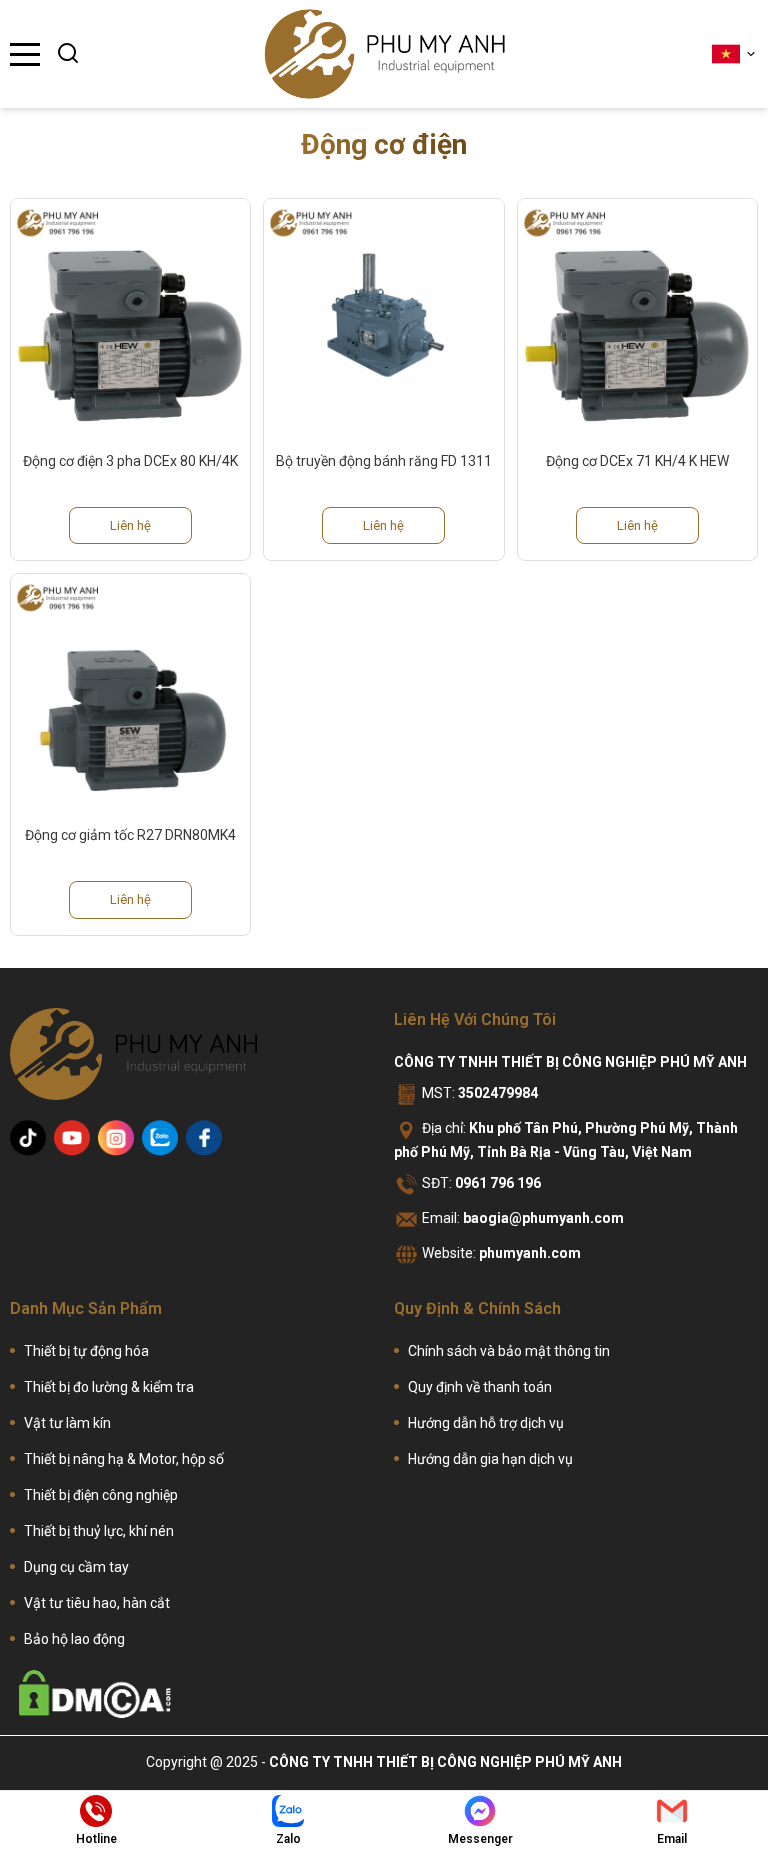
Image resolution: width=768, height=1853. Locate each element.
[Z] (160, 1138)
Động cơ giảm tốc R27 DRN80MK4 (130, 835)
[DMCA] (95, 1694)
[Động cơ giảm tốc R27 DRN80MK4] (130, 693)
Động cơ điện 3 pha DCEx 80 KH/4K (130, 461)
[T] (28, 1138)
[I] (116, 1138)
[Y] (72, 1138)
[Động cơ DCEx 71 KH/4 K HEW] (637, 318)
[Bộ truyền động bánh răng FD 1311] (383, 318)
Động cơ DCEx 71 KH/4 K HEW (637, 461)
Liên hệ (130, 525)
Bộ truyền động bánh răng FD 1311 (384, 461)
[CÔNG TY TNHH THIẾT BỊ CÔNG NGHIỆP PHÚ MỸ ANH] (384, 54)
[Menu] (25, 54)
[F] (204, 1138)
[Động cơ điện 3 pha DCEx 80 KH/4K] (130, 318)
